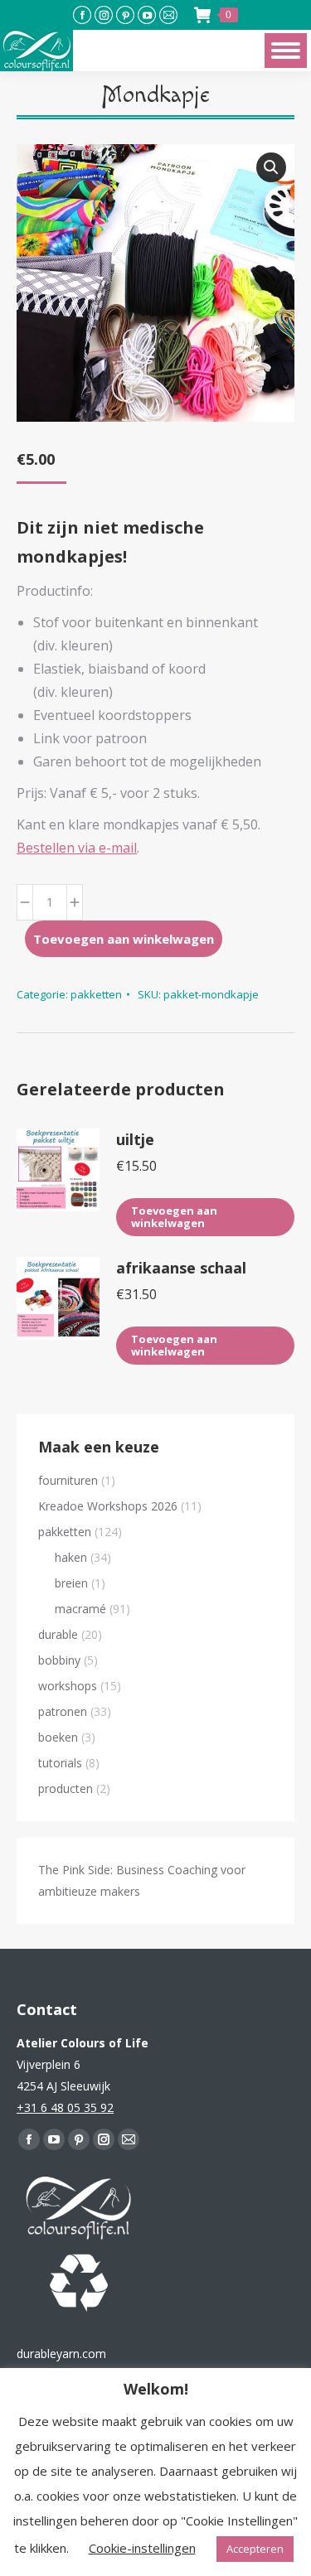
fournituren (68, 1480)
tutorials (60, 1763)
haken (71, 1557)
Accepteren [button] (255, 2549)
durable (58, 1634)
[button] (271, 167)
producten (66, 1788)
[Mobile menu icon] (286, 51)
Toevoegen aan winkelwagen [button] (174, 1217)
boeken (58, 1737)
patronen (63, 1711)
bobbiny (59, 1660)
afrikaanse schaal (181, 1268)
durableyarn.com (61, 2354)
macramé (80, 1609)
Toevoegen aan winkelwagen (124, 939)
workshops (68, 1686)
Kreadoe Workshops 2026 (108, 1506)
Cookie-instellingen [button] (142, 2548)
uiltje (135, 1139)
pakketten (96, 994)
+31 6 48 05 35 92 (65, 2107)
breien (71, 1583)
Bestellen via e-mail (77, 848)
